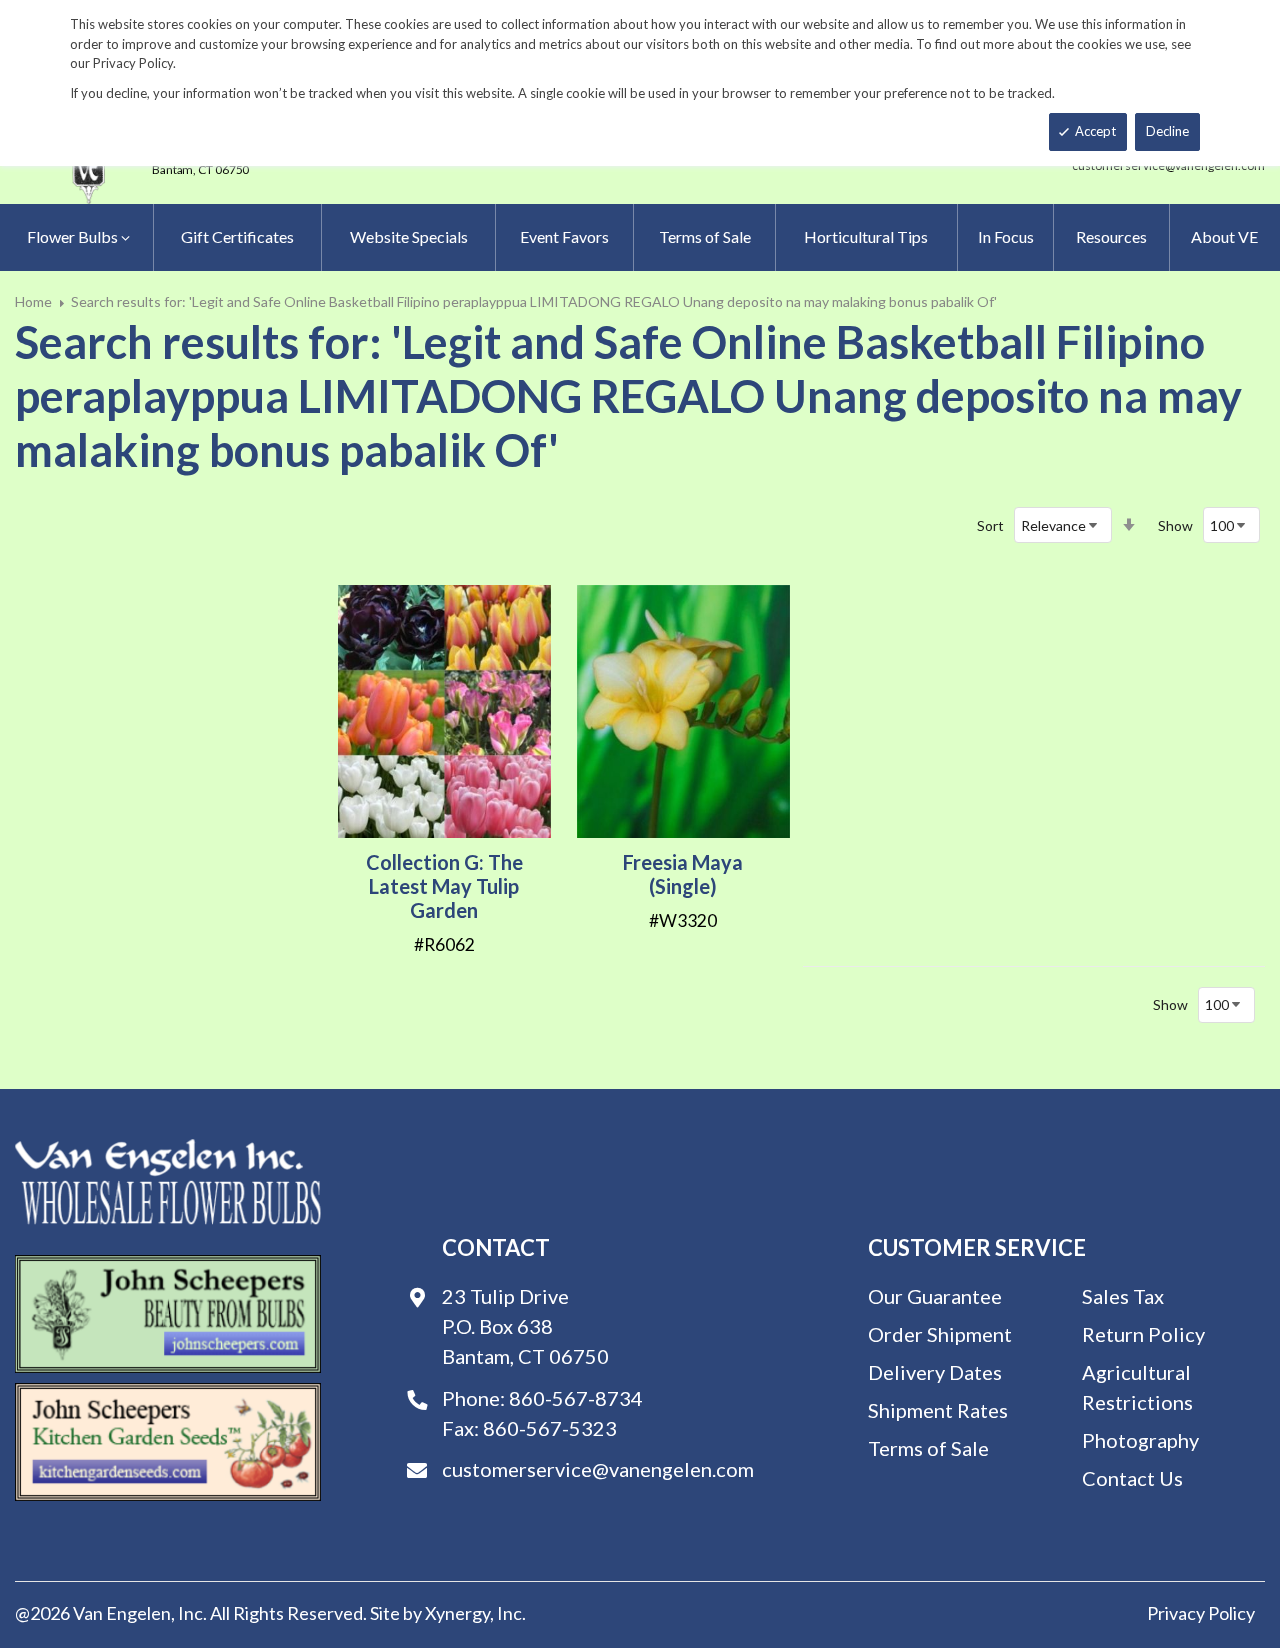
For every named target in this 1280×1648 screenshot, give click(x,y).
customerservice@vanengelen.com (598, 1469)
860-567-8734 (576, 1398)
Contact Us (1132, 1478)
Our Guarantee (935, 1296)
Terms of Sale (928, 1448)
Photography (1140, 1440)
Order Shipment (940, 1334)
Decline (1167, 131)
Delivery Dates (935, 1372)
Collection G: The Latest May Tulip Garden (444, 886)
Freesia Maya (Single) (683, 874)
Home (33, 301)
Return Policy (1143, 1334)
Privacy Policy (1201, 1613)
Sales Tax (1123, 1296)
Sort (990, 525)
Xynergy (457, 1613)
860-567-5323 (550, 1428)
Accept (1095, 131)
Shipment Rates (938, 1410)
